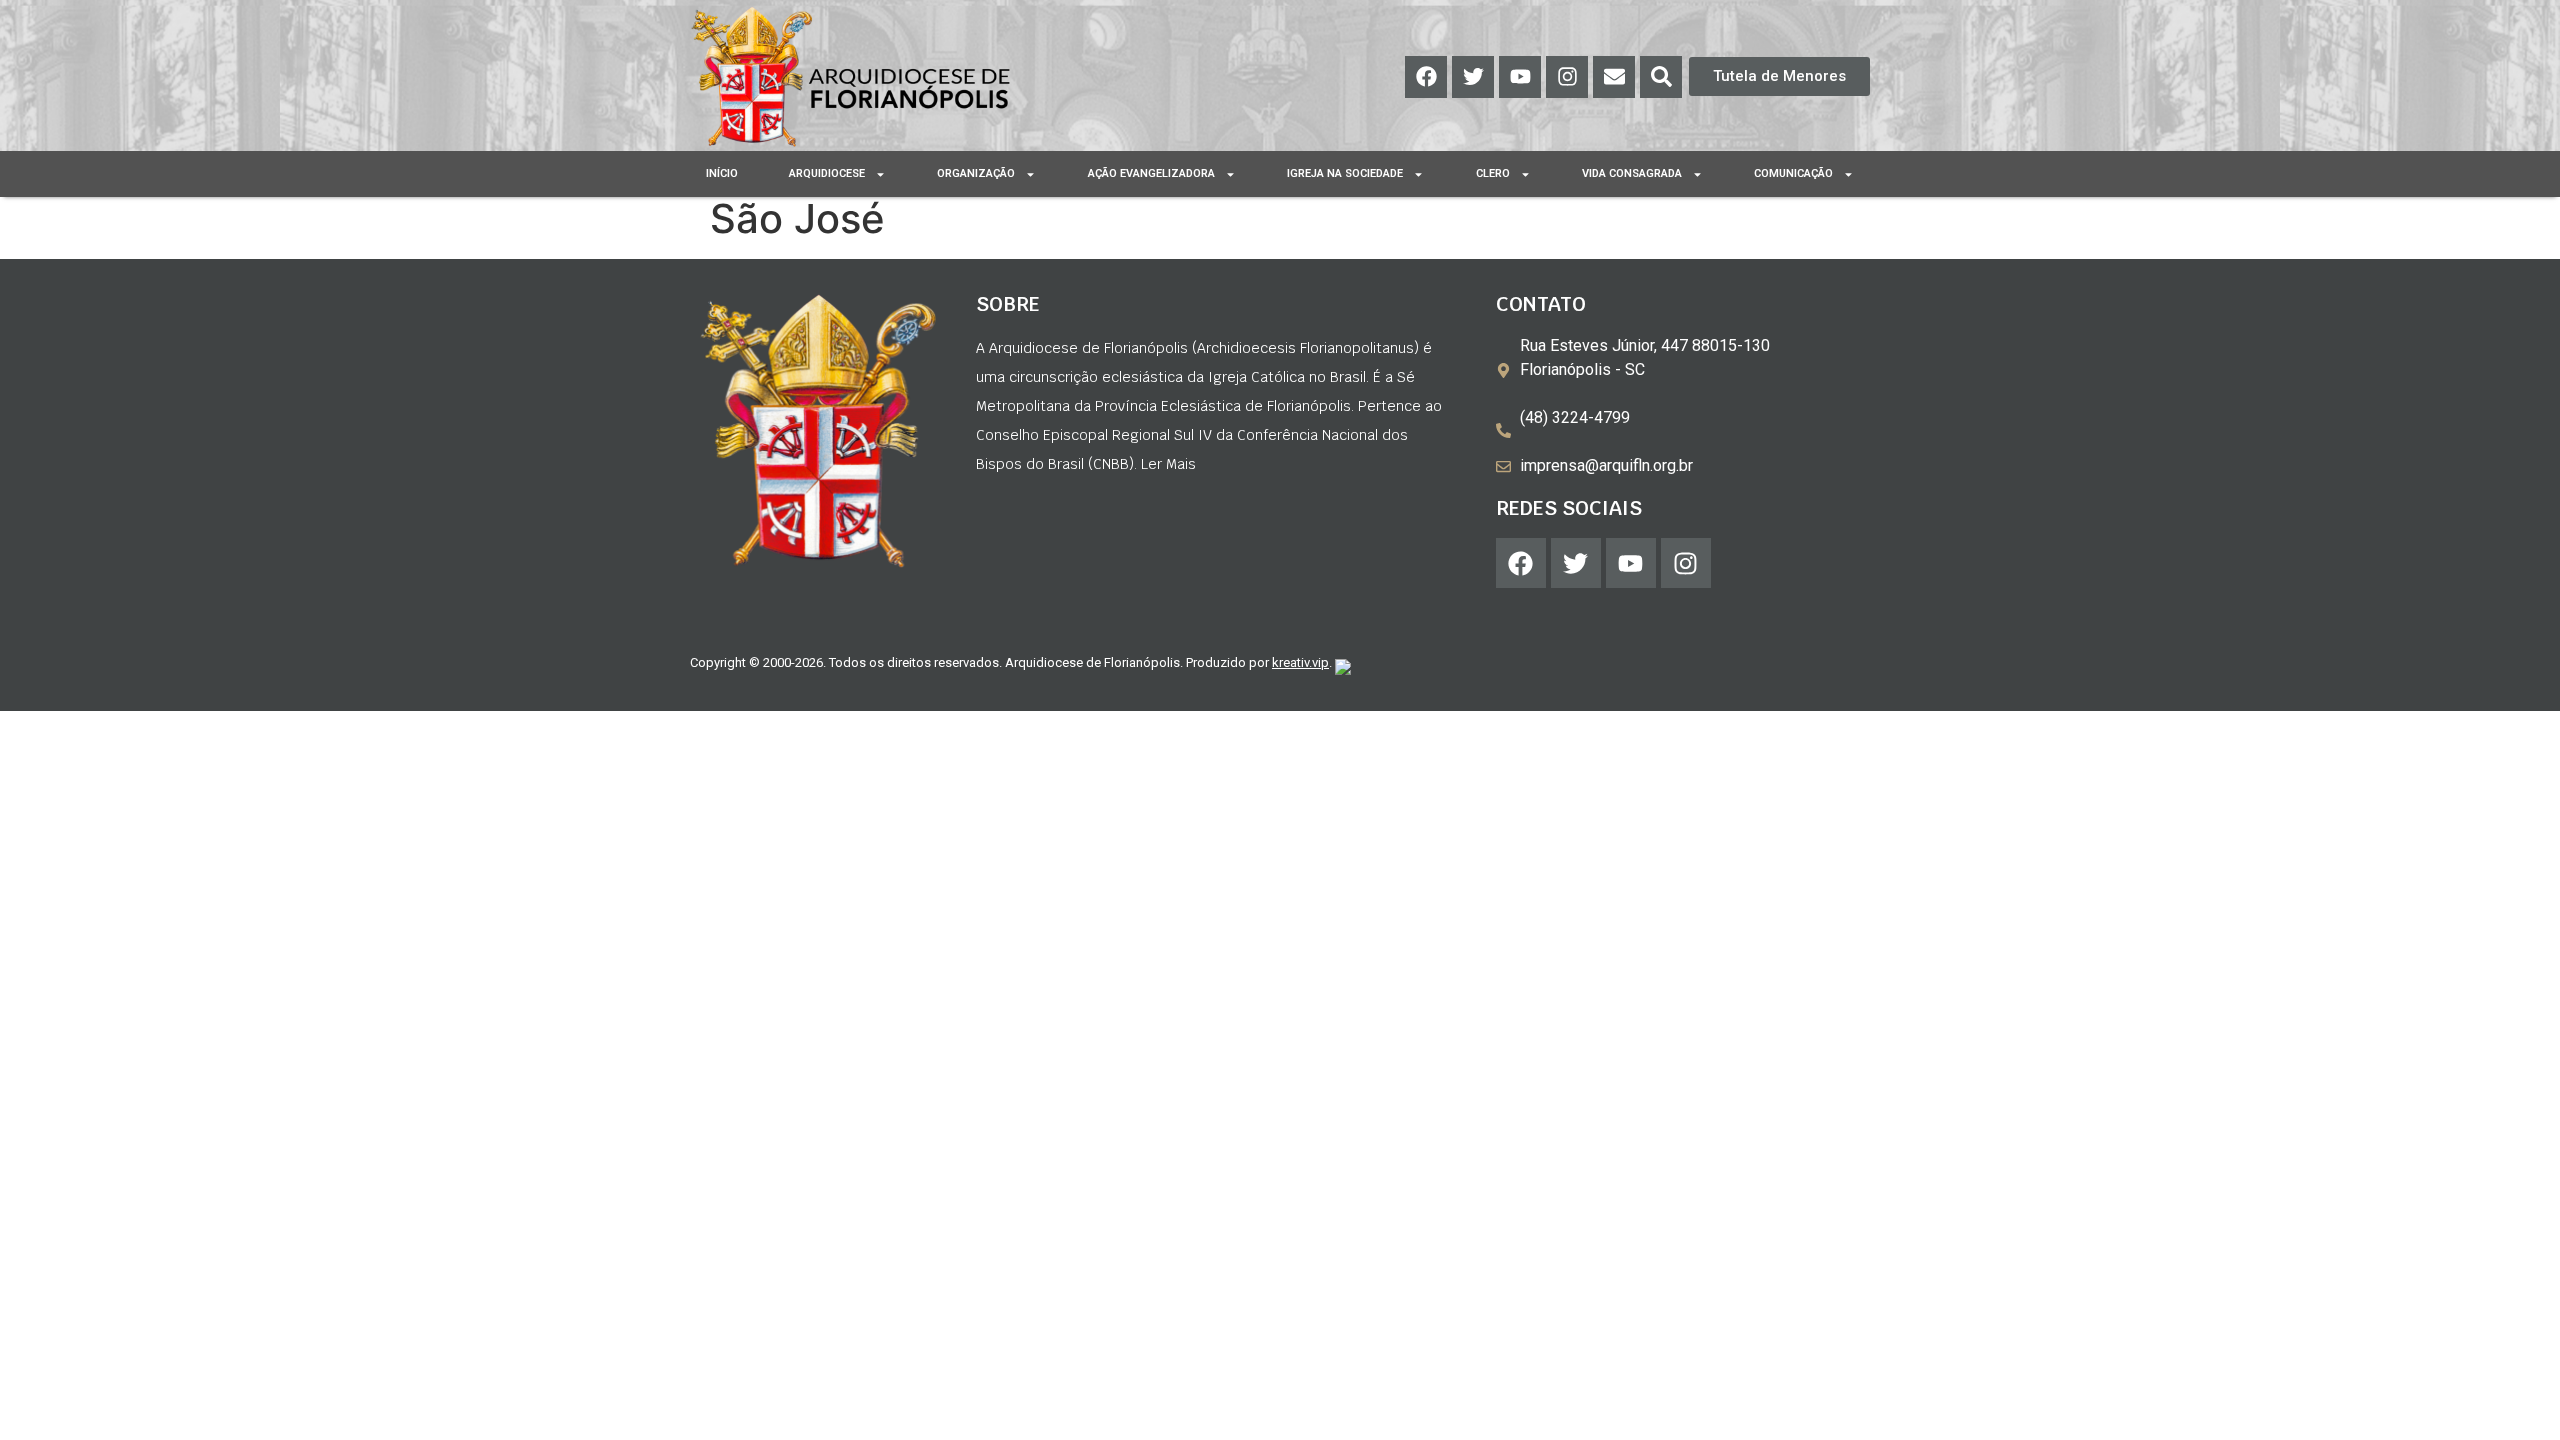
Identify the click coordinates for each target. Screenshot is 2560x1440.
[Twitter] (1473, 77)
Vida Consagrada (1632, 173)
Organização (976, 173)
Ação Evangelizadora (1151, 173)
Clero (1493, 173)
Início (722, 173)
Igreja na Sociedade (1345, 173)
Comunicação (1793, 173)
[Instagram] (1567, 77)
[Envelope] (1614, 77)
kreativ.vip (1300, 662)
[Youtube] (1520, 77)
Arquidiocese (827, 173)
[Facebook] (1426, 77)
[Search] (1661, 77)
